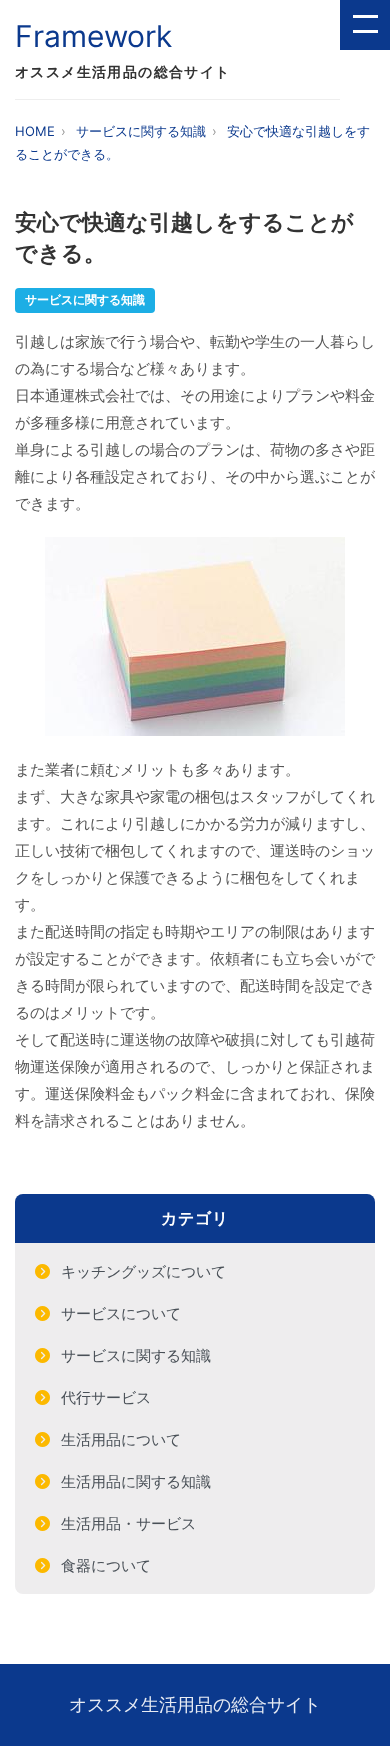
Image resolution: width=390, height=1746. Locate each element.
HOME (35, 131)
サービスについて (121, 1313)
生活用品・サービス (128, 1523)
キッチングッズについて (143, 1271)
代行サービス (106, 1397)
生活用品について (121, 1439)
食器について (106, 1565)
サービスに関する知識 (141, 131)
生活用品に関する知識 (136, 1481)
